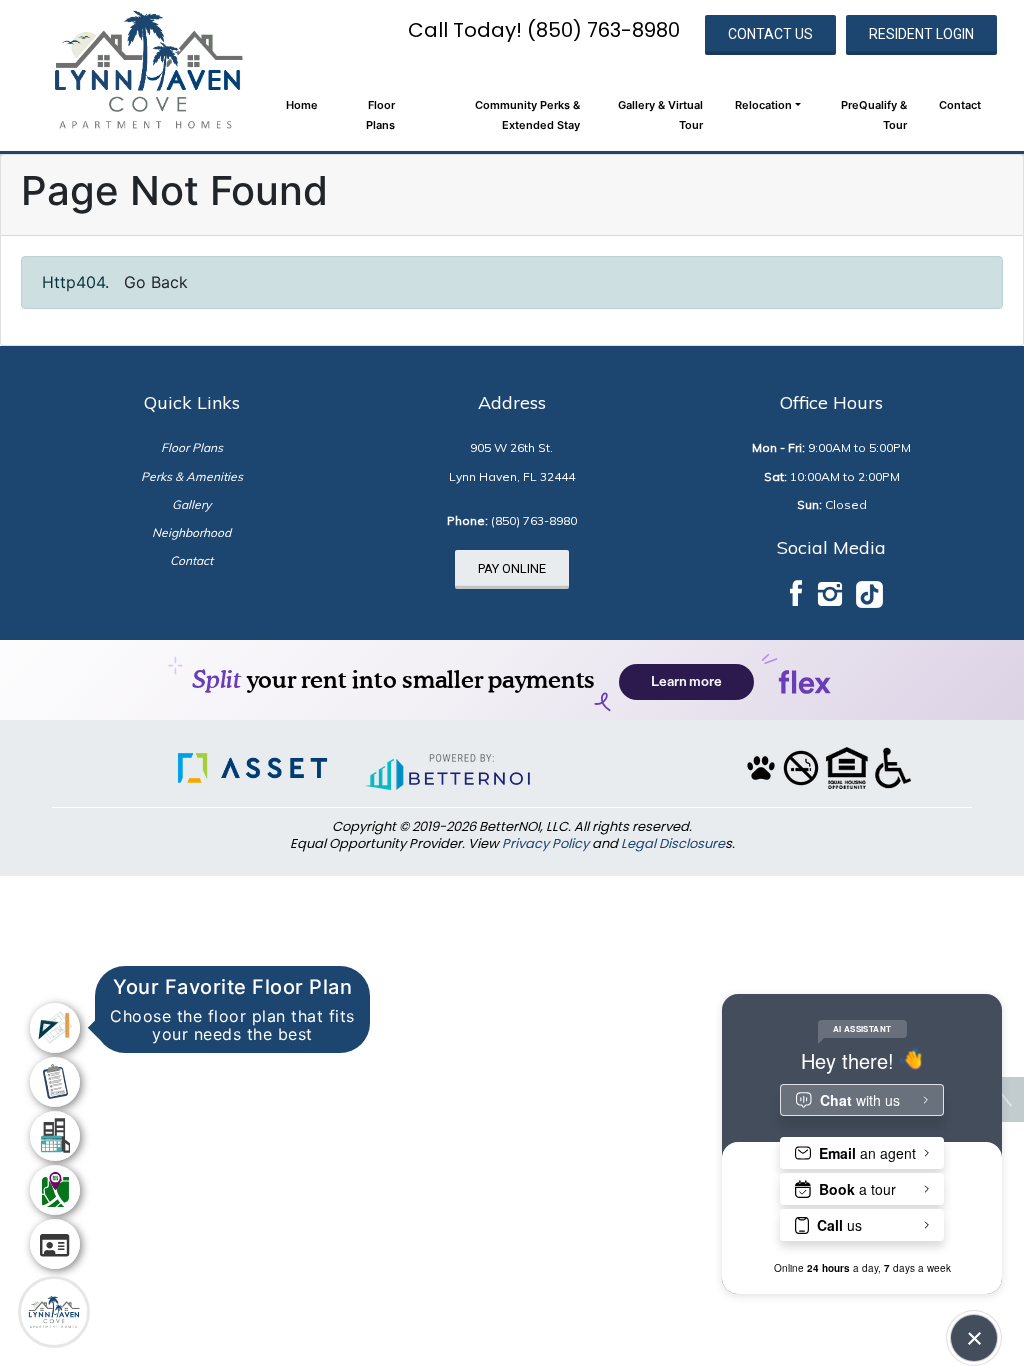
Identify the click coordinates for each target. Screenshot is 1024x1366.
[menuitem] (55, 1028)
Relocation (763, 105)
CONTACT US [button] (770, 34)
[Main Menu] (54, 1312)
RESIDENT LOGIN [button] (921, 34)
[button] (148, 69)
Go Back (156, 282)
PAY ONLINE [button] (512, 568)
